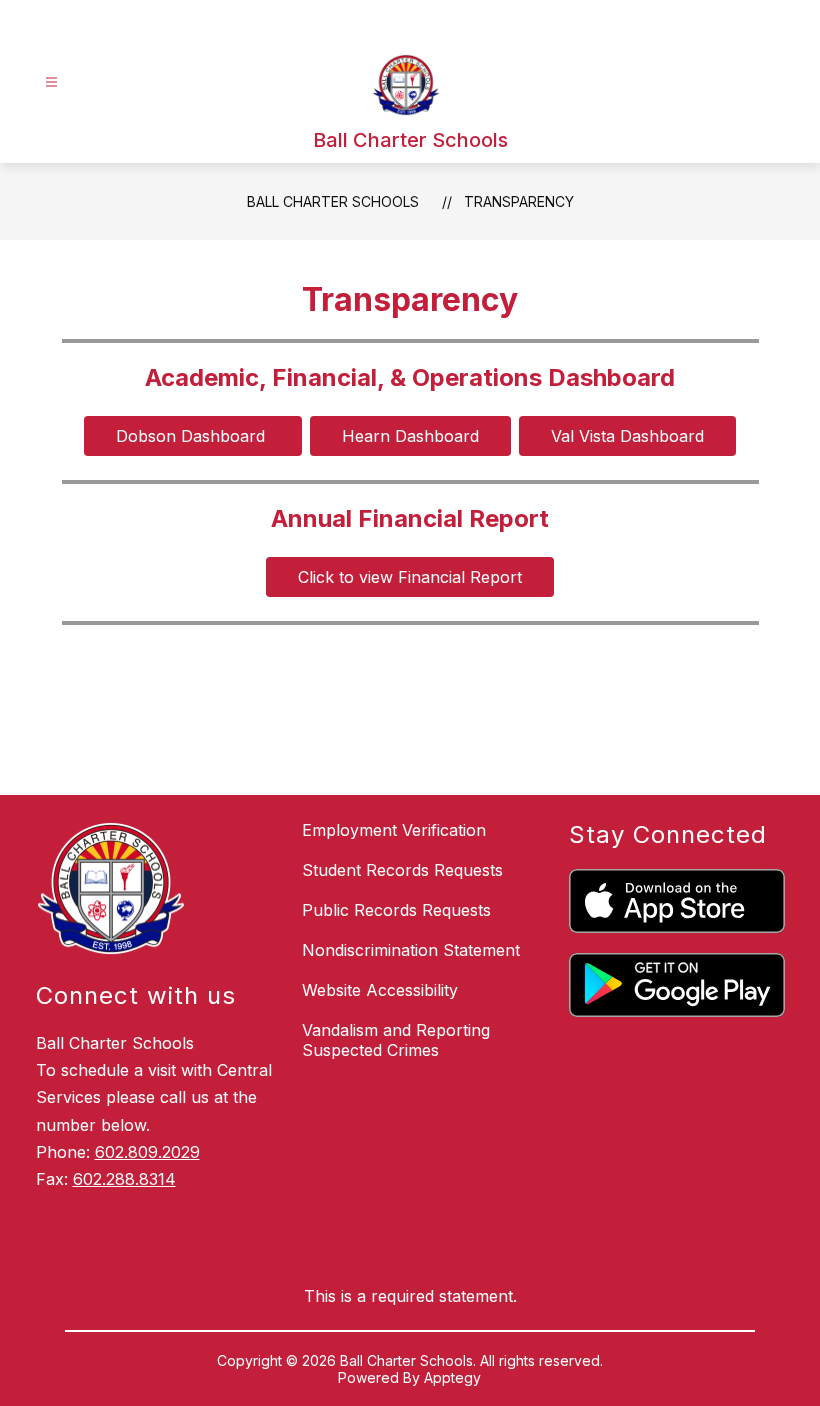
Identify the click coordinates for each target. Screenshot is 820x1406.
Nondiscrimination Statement (411, 950)
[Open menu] (51, 82)
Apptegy (452, 1377)
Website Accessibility (380, 990)
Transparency (519, 201)
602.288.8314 (124, 1179)
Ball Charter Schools (333, 201)
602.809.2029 (147, 1152)
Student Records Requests (402, 870)
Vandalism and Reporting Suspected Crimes (396, 1040)
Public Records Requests (396, 910)
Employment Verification (394, 830)
